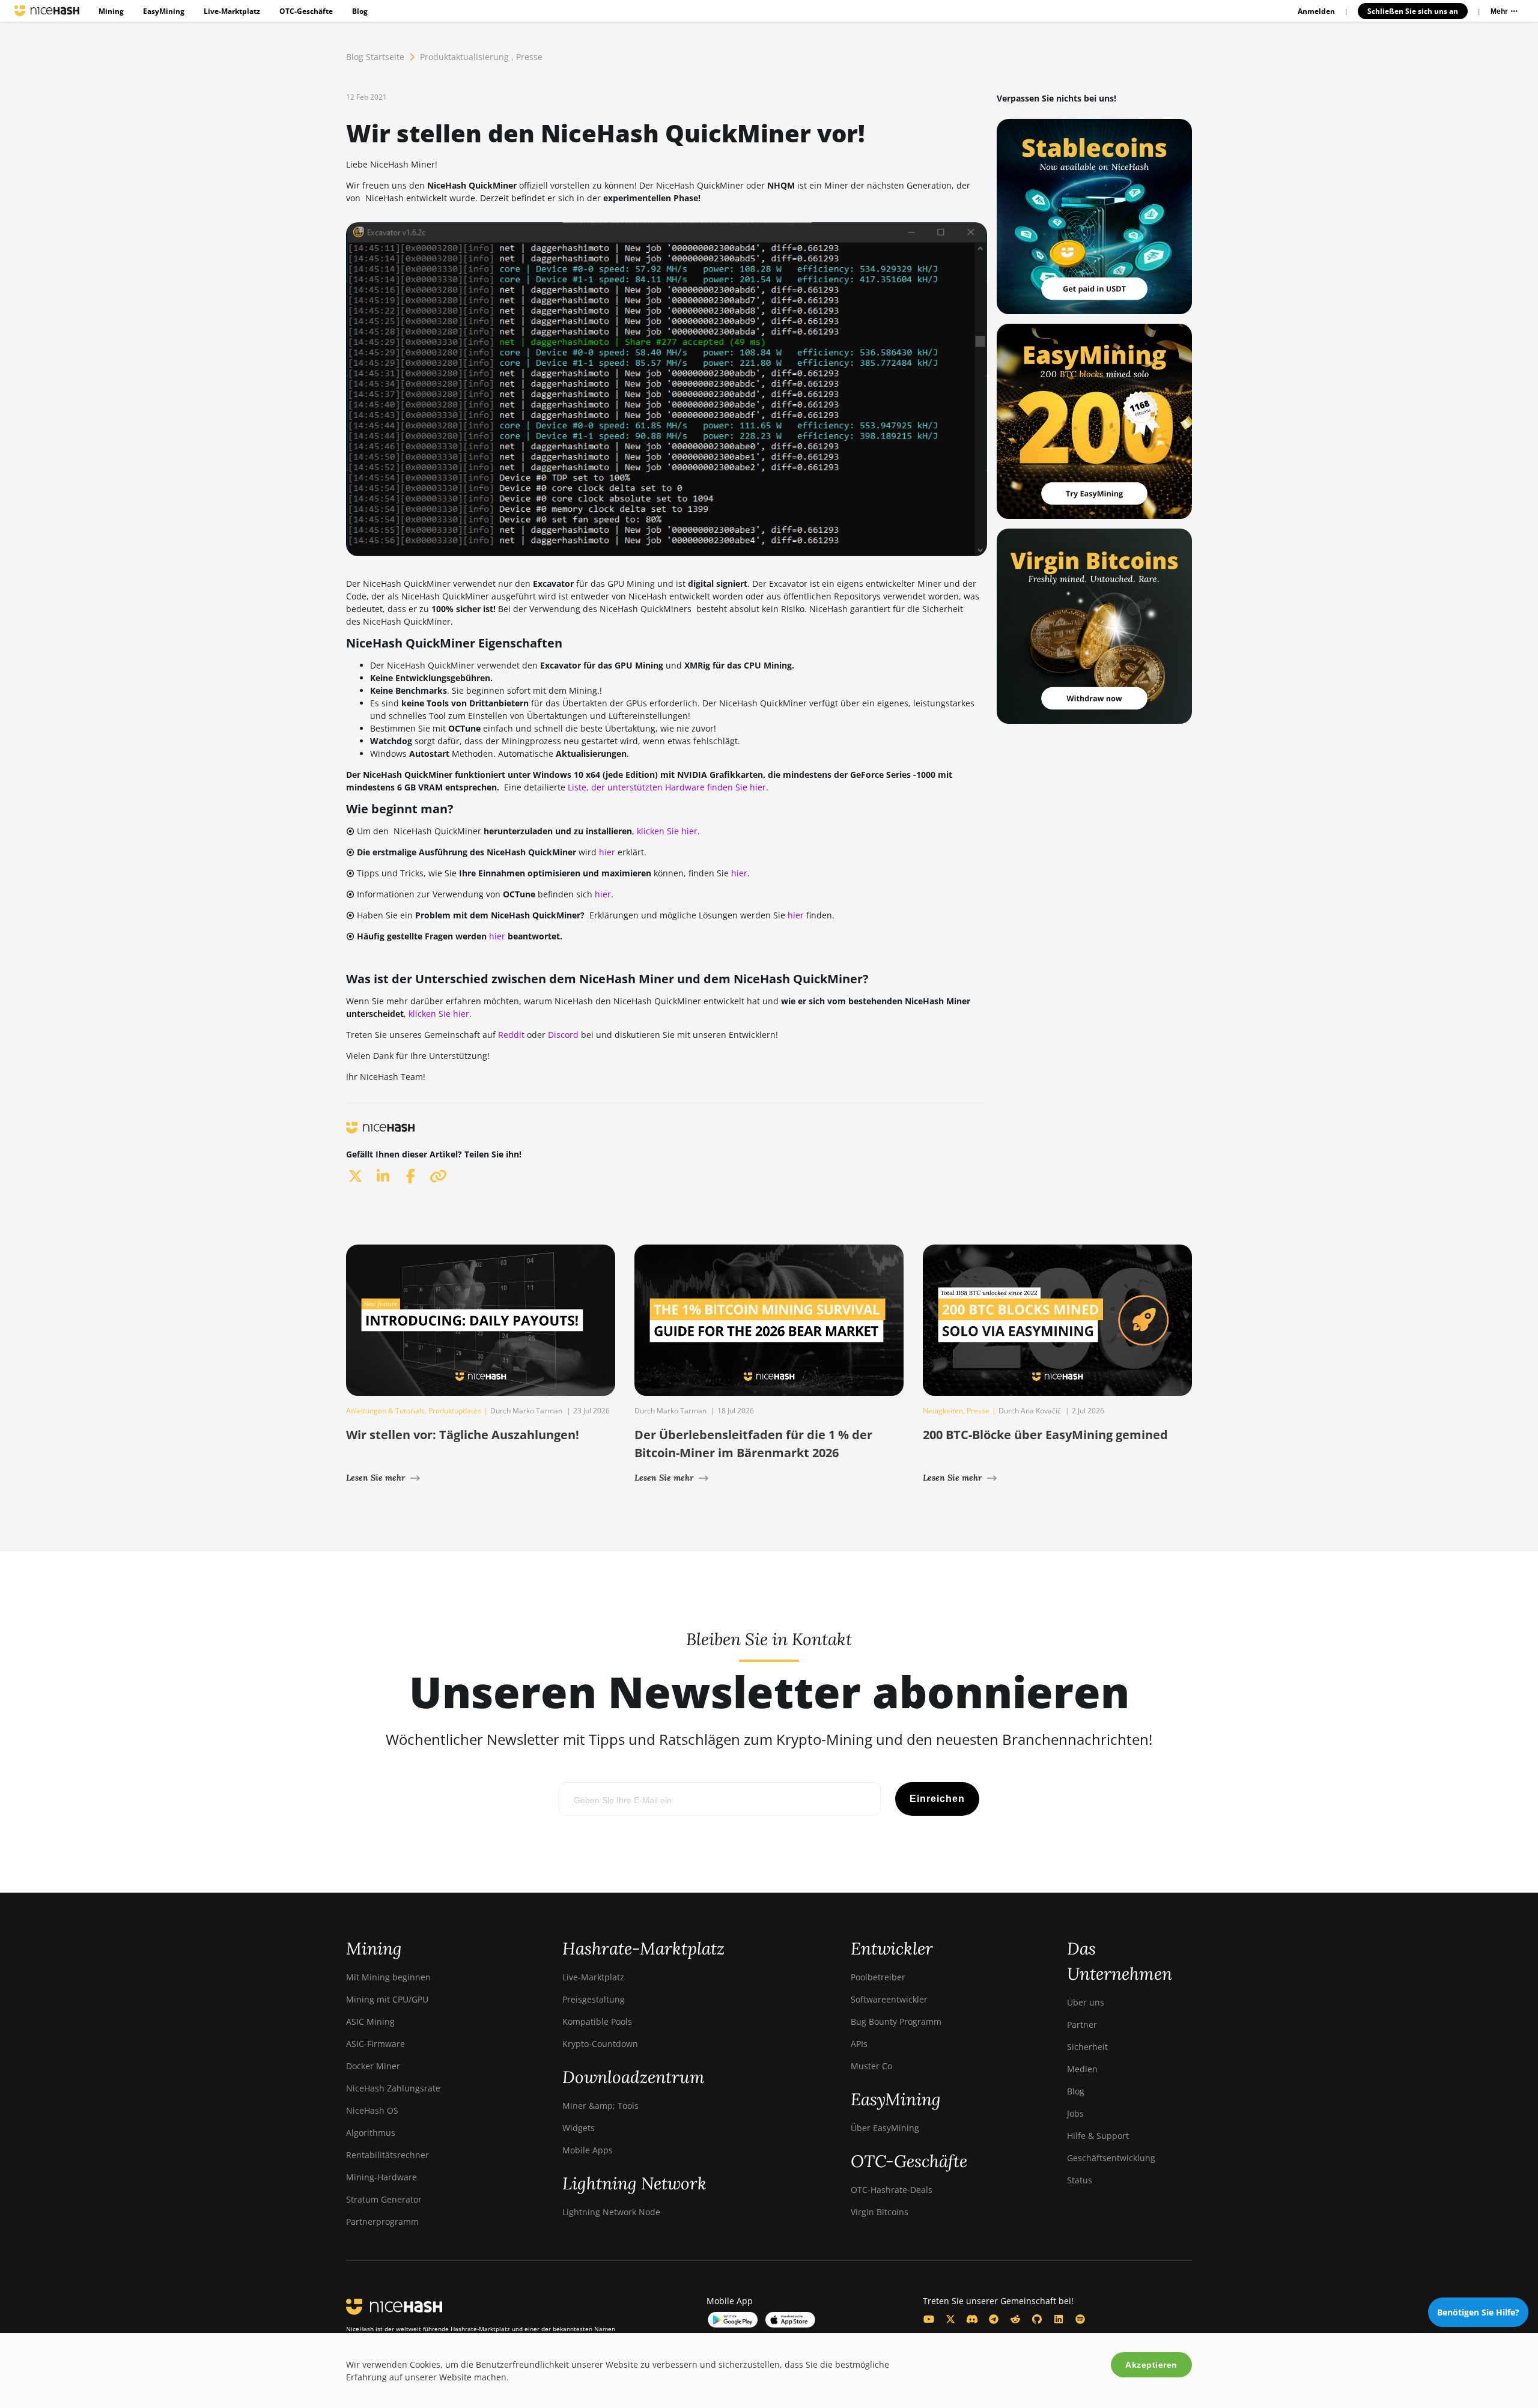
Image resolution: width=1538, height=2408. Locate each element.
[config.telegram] (994, 2319)
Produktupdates (455, 1411)
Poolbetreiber (878, 1977)
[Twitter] (950, 2319)
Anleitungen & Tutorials (385, 1411)
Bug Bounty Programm (896, 2021)
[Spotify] (1080, 2319)
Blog (360, 11)
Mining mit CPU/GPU (387, 1999)
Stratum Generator (384, 2199)
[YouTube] (929, 2319)
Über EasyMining (885, 2128)
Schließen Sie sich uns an (1413, 11)
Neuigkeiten (943, 1411)
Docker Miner (373, 2066)
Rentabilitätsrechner (388, 2155)
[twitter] (355, 1176)
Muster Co (871, 2066)
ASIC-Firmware (375, 2044)
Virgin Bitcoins (880, 2212)
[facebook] (410, 1176)
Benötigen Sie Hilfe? (1478, 2312)
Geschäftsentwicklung (1111, 2158)
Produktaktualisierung (464, 57)
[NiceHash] (47, 11)
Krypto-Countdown (600, 2044)
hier (607, 852)
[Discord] (972, 2319)
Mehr (1500, 11)
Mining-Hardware (381, 2177)
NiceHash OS (372, 2110)
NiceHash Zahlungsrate (393, 2088)
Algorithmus (371, 2133)
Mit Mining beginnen (388, 1977)
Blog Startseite (375, 57)
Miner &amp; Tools (600, 2106)
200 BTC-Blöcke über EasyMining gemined (1045, 1435)
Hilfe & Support (1098, 2136)
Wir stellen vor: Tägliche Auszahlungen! (463, 1435)
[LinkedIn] (1059, 2319)
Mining (111, 11)
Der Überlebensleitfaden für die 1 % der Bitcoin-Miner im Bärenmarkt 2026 (753, 1444)
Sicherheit (1087, 2047)
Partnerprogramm (382, 2221)
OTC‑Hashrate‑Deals (892, 2190)
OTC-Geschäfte (306, 11)
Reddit (511, 1035)
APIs (859, 2044)
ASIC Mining (370, 2021)
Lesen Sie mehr (375, 1478)
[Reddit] (1015, 2319)
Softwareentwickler (889, 1999)
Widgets (579, 2128)
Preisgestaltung (594, 1999)
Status (1080, 2180)
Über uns (1086, 2002)
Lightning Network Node (611, 2212)
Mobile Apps (588, 2150)
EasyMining (164, 11)
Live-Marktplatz (232, 11)
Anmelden (1316, 11)
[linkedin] (383, 1176)
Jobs (1075, 2113)
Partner (1082, 2024)
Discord (563, 1035)
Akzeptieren (1151, 2365)
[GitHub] (1037, 2319)
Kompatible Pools (597, 2021)
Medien (1082, 2069)
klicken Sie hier (667, 831)
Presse (529, 57)
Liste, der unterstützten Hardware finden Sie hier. (668, 787)
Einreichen (937, 1799)
